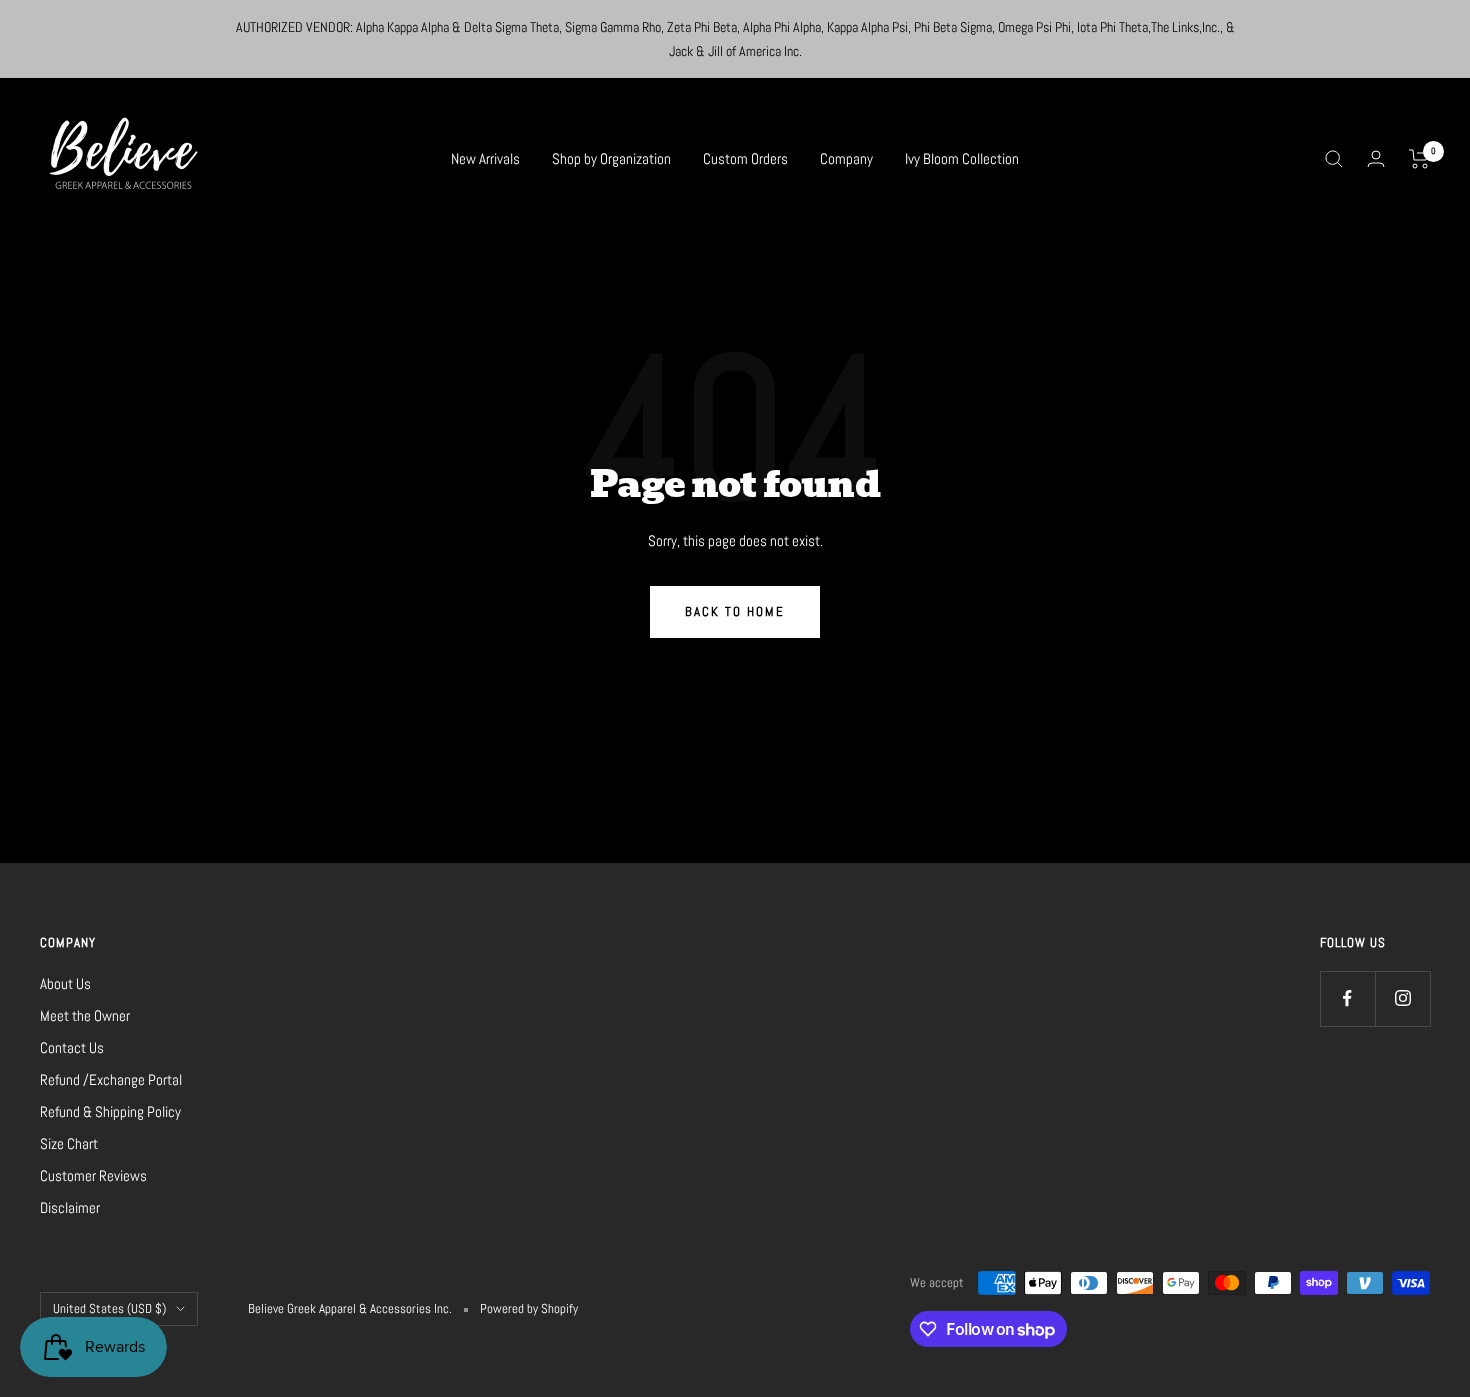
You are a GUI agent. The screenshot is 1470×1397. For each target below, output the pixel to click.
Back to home (735, 611)
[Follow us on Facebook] (1347, 998)
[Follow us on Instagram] (1402, 998)
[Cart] (1419, 159)
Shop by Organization (611, 158)
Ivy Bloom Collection (962, 158)
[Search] (1334, 159)
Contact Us (72, 1047)
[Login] (1376, 158)
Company (846, 158)
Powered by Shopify (529, 1308)
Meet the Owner (85, 1015)
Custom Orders (745, 158)
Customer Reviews (93, 1175)
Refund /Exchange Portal (111, 1079)
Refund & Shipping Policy (110, 1111)
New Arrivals (485, 158)
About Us (65, 983)
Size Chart (69, 1143)
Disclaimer (70, 1207)
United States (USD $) (109, 1308)
